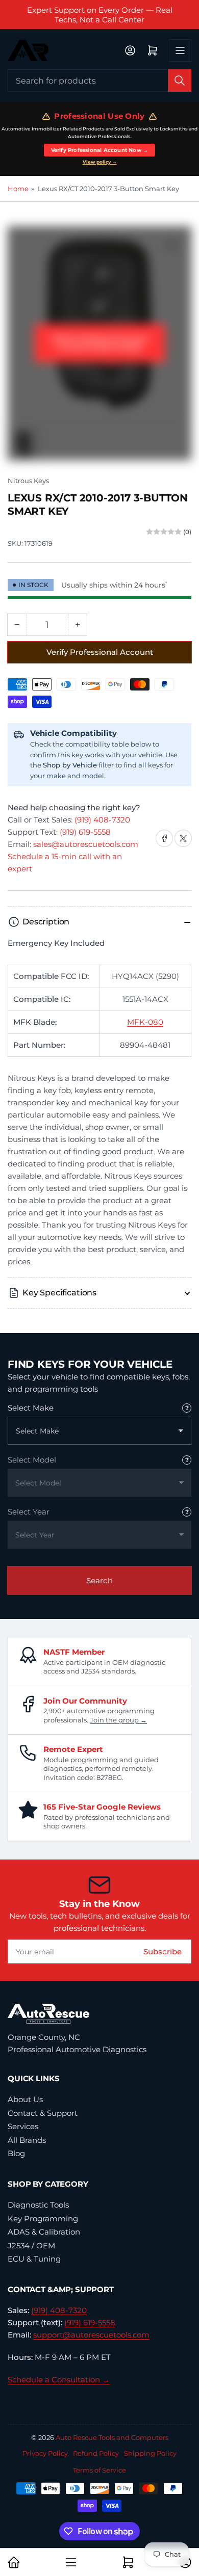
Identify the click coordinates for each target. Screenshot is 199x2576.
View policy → (100, 162)
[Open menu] (180, 50)
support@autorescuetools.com (91, 2335)
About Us (25, 2099)
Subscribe (163, 1951)
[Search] (180, 81)
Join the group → (118, 1720)
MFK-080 (145, 1022)
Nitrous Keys (28, 481)
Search (99, 1581)
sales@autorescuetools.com (86, 844)
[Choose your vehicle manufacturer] (187, 1408)
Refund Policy (96, 2453)
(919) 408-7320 (102, 820)
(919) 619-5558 (85, 832)
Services (23, 2126)
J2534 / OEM (31, 2246)
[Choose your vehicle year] (187, 1512)
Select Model (32, 1460)
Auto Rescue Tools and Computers (112, 2437)
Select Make (31, 1408)
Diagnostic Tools (38, 2205)
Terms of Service (99, 2470)
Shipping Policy (150, 2453)
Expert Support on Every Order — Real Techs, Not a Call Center (100, 15)
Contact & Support (43, 2113)
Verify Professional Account (100, 652)
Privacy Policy (45, 2453)
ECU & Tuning (34, 2259)
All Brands (27, 2140)
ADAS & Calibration (44, 2232)
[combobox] (99, 81)
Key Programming (43, 2219)
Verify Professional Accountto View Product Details (100, 343)
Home (18, 189)
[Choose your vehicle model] (187, 1460)
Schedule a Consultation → (59, 2380)
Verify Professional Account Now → (100, 150)
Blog (16, 2153)
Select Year (29, 1512)
